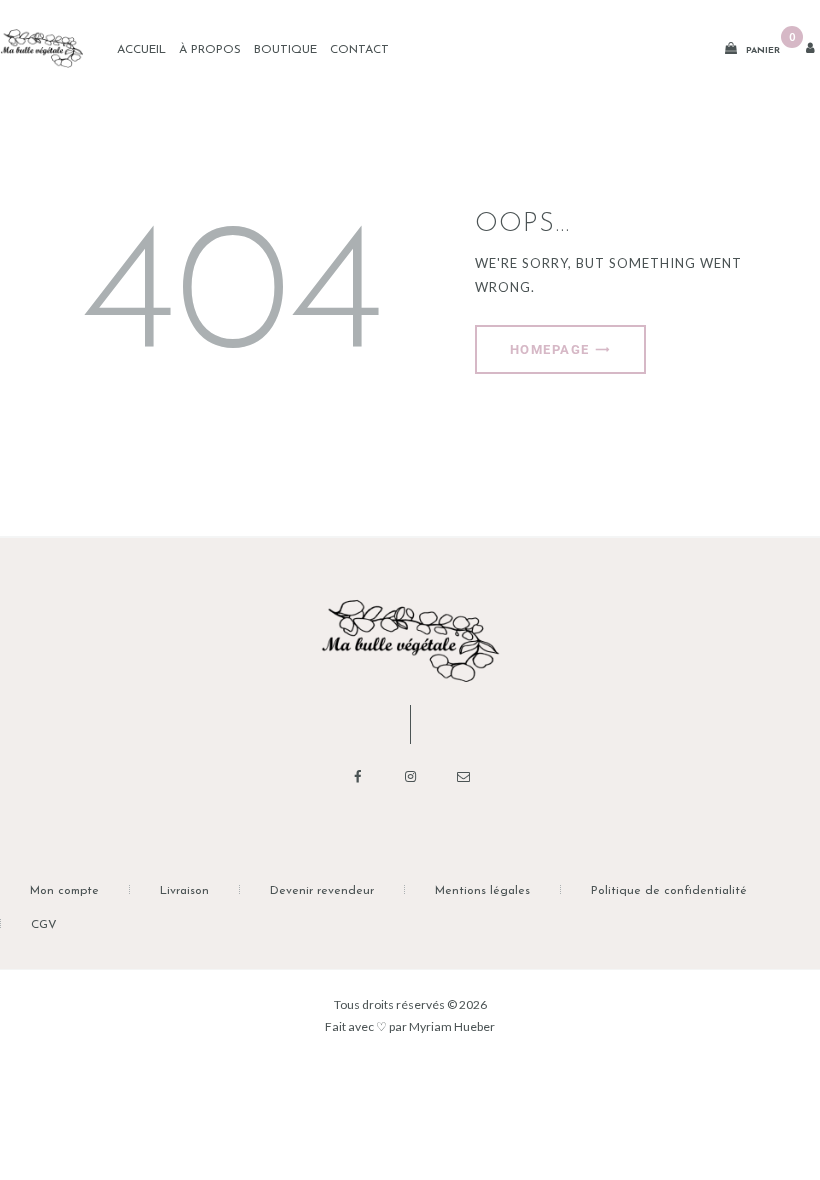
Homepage (550, 349)
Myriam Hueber (452, 1026)
